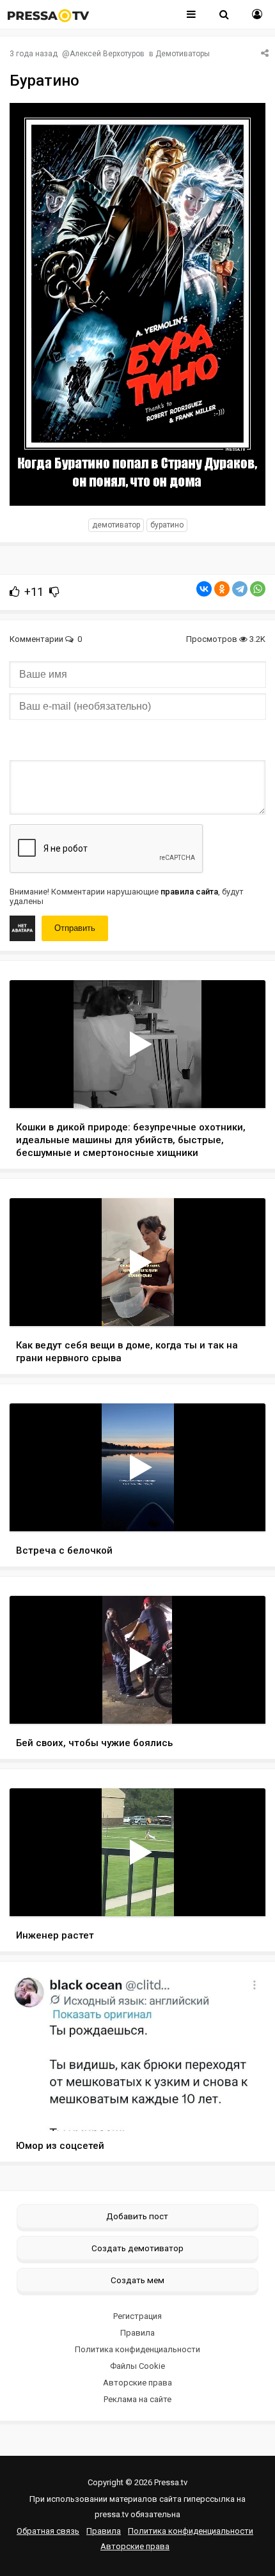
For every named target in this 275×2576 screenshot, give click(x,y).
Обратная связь (48, 2531)
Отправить (75, 928)
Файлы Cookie (137, 2366)
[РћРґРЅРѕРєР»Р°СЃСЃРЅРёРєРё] (222, 589)
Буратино (167, 525)
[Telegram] (240, 589)
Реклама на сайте (137, 2399)
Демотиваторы (183, 54)
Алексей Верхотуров (107, 54)
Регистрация (137, 2316)
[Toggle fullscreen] (241, 1086)
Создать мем (137, 2280)
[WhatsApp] (258, 589)
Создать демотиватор (137, 2248)
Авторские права (137, 2383)
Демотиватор (116, 525)
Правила (137, 2333)
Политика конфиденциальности (137, 2349)
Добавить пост (137, 2216)
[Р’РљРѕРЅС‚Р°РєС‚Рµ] (204, 589)
